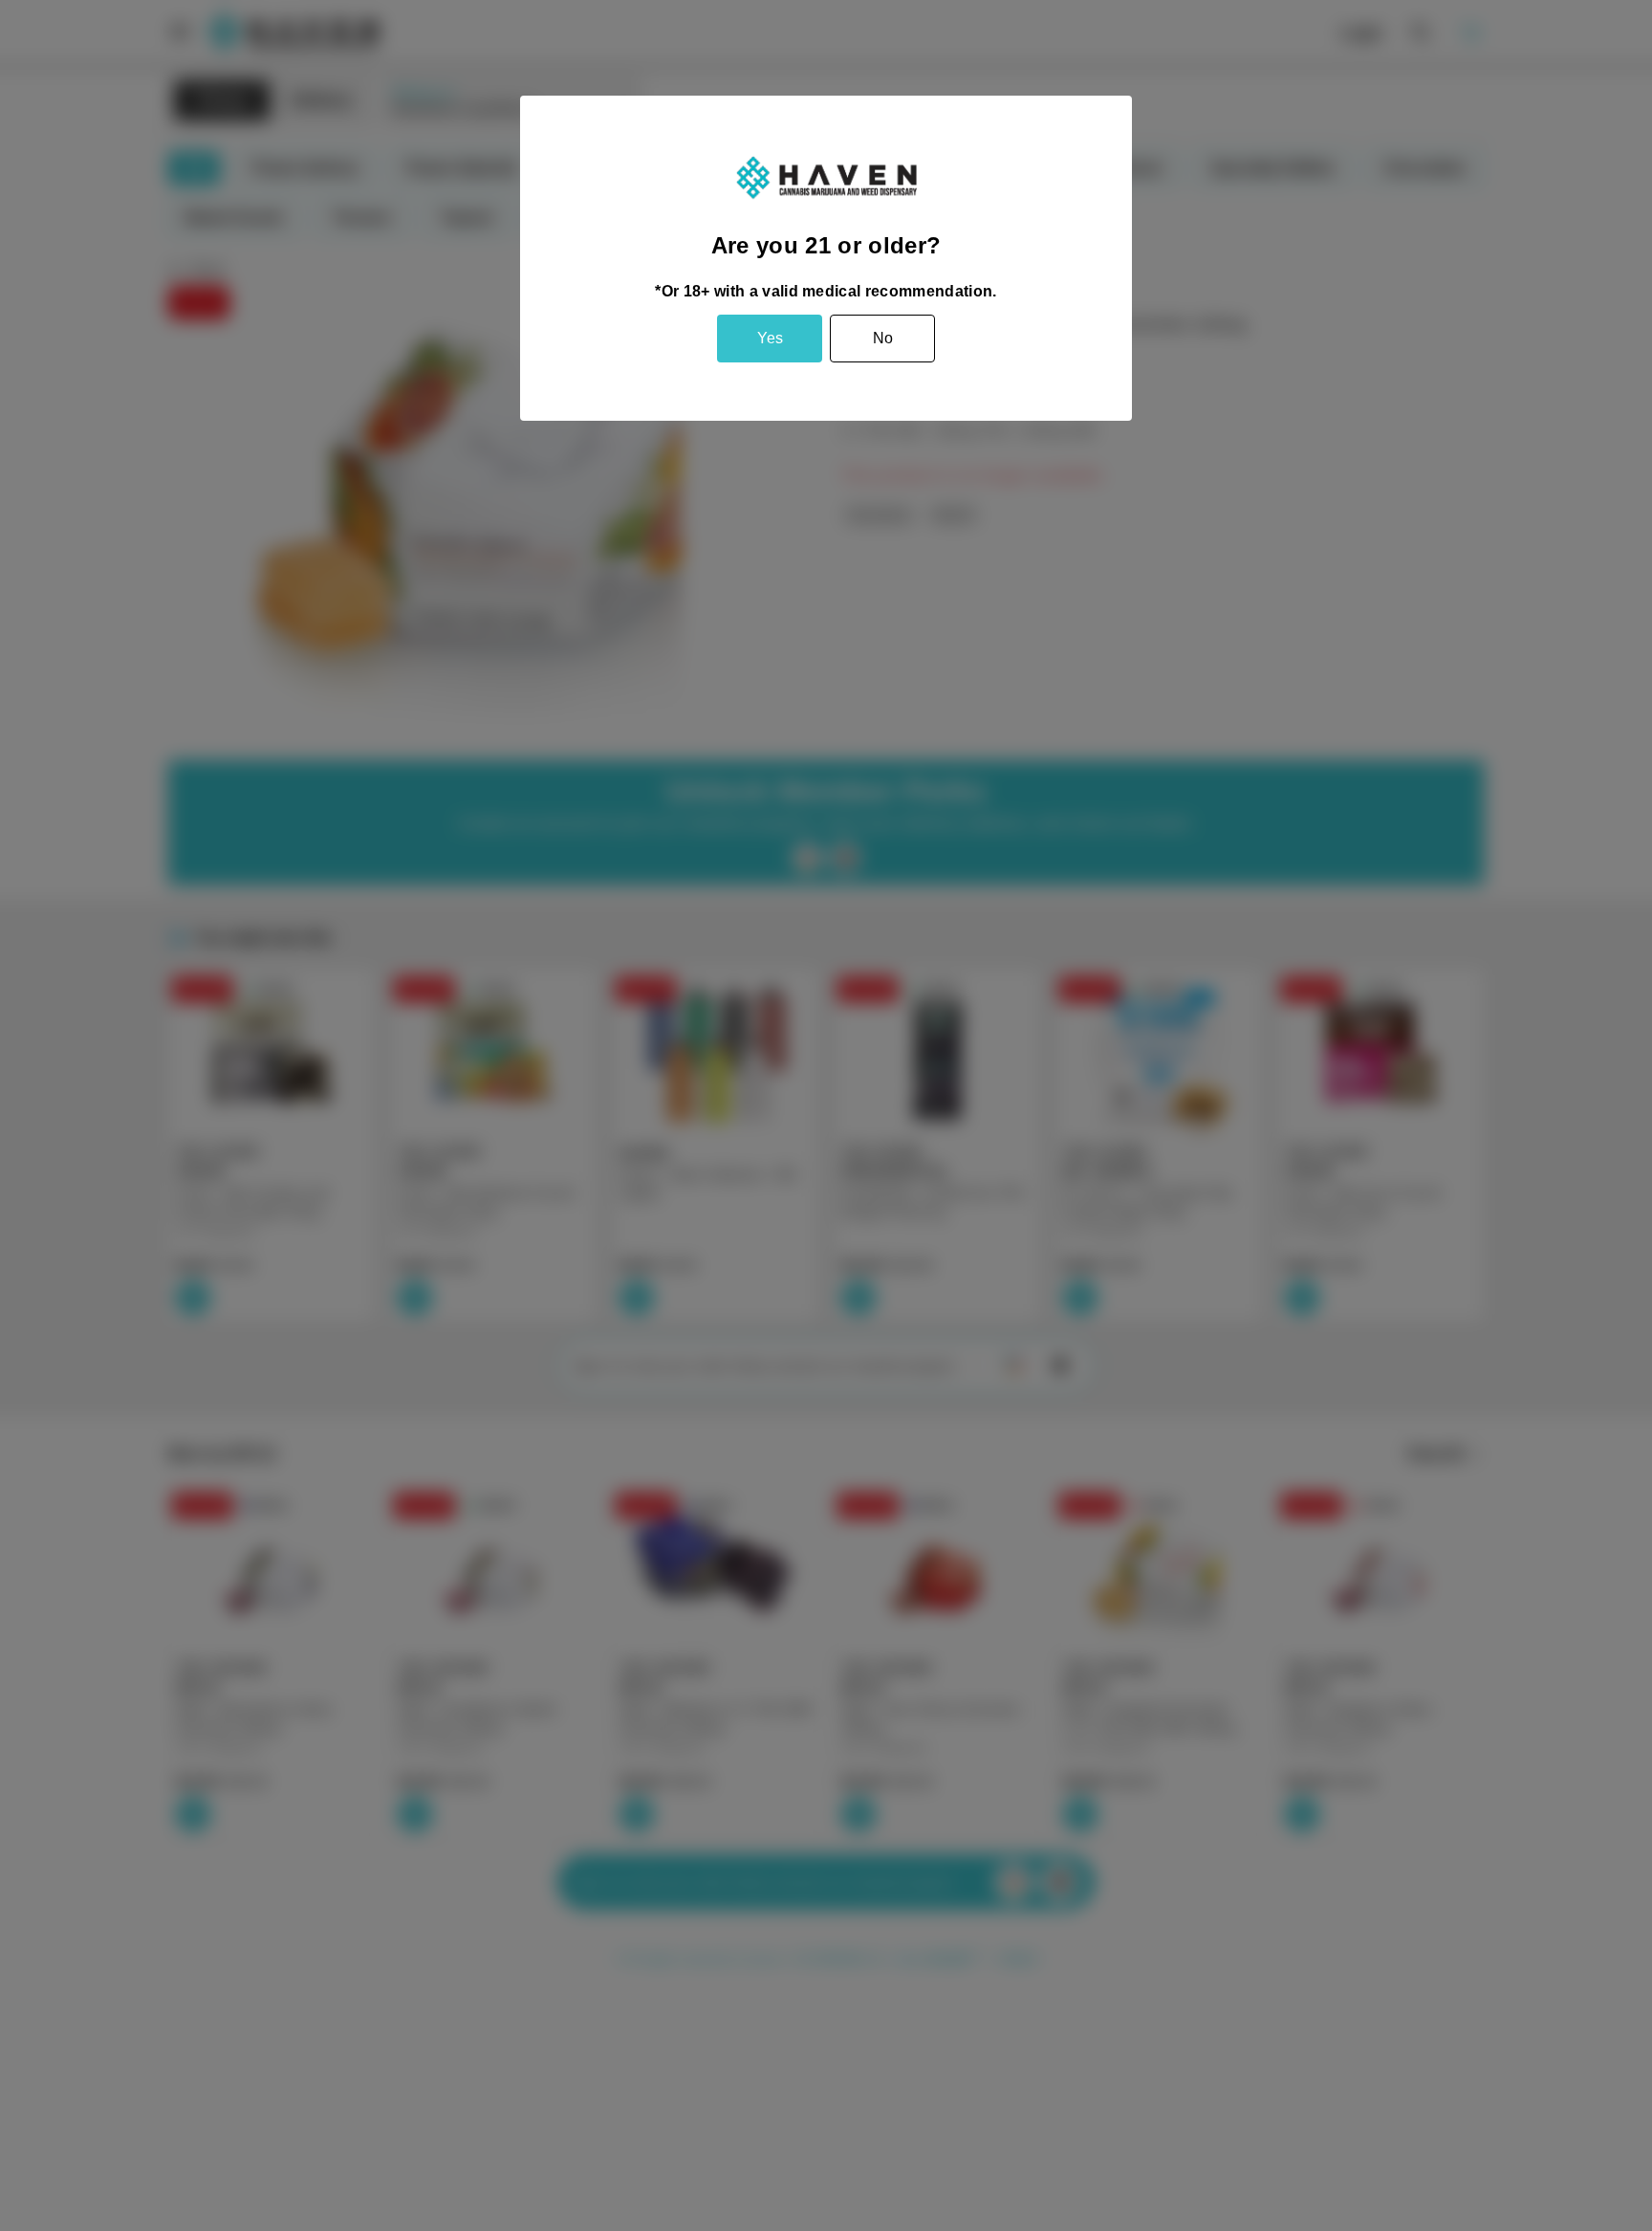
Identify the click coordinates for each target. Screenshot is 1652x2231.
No (883, 338)
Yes (770, 338)
